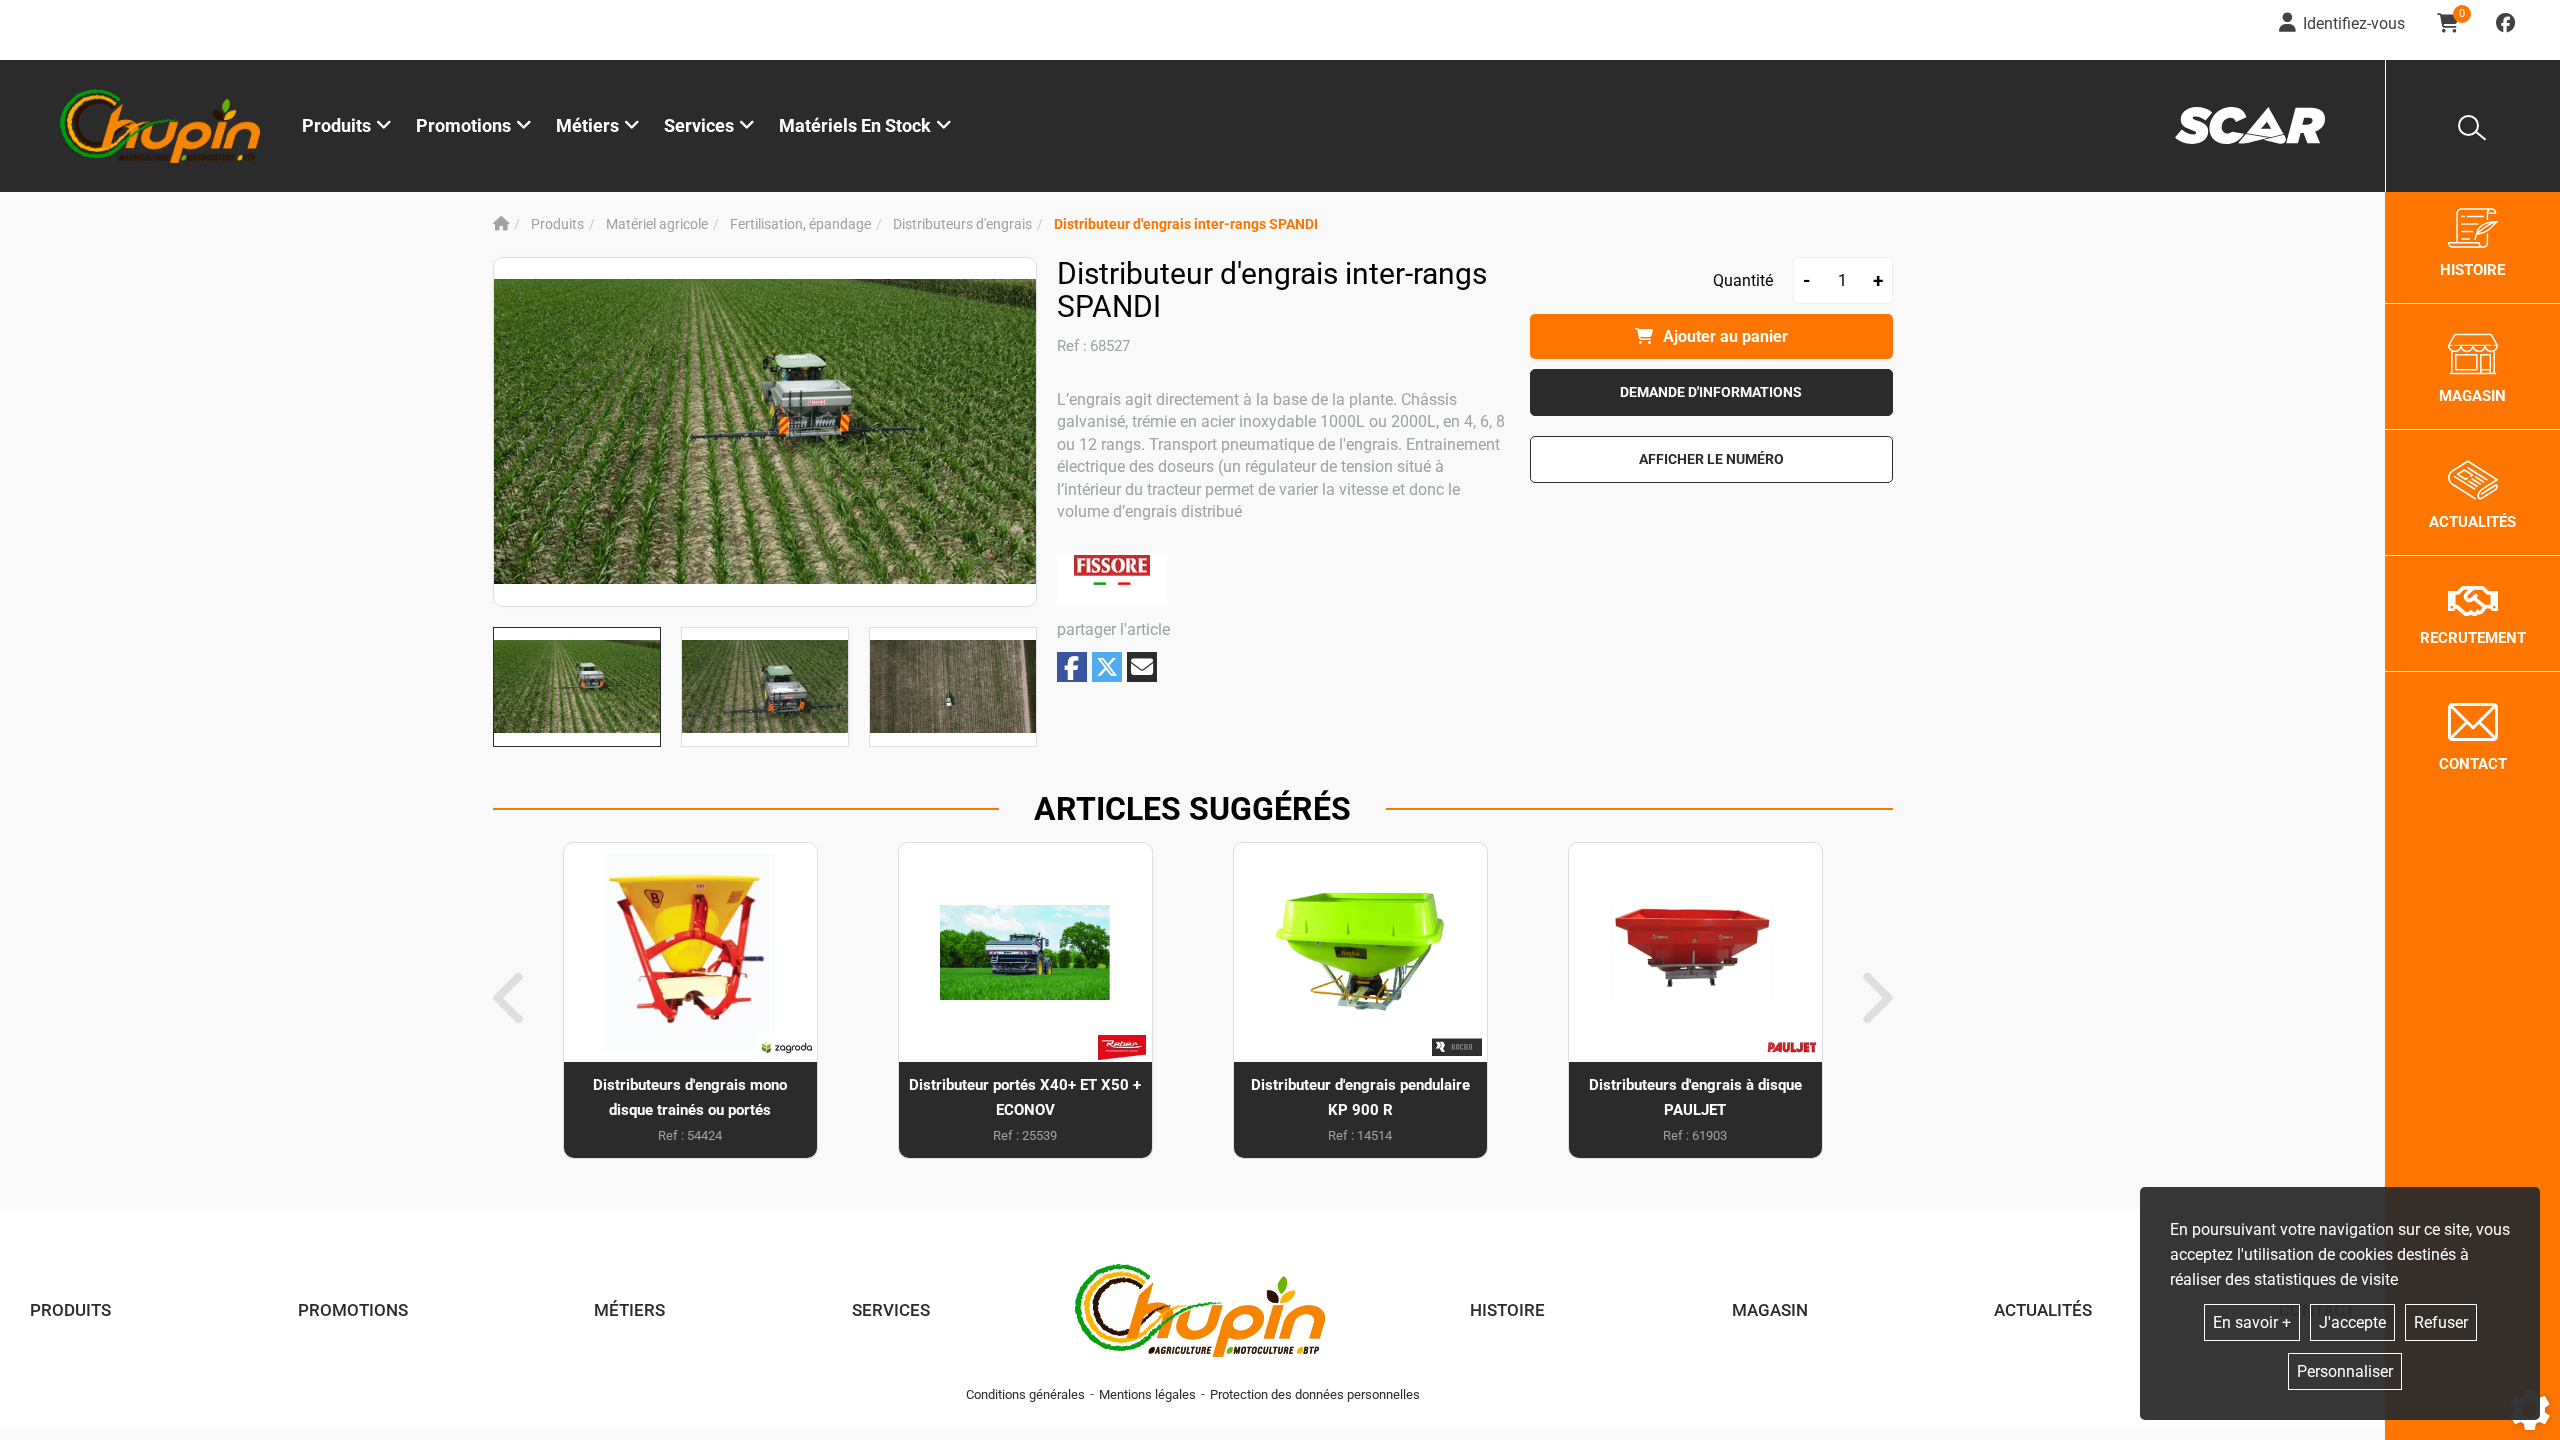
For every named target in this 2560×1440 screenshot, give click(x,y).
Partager (1072, 667)
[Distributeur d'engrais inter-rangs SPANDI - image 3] (953, 687)
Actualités (2043, 1310)
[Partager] (1142, 667)
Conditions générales (1025, 1394)
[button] (1186, 224)
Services (891, 1310)
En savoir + (2252, 1322)
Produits (336, 125)
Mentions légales (1147, 1394)
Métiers (629, 1310)
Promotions (463, 125)
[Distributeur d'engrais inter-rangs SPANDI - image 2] (765, 687)
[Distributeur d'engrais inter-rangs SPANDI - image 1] (577, 687)
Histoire (1507, 1310)
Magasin (1770, 1310)
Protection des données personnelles (1315, 1394)
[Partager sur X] (1107, 667)
